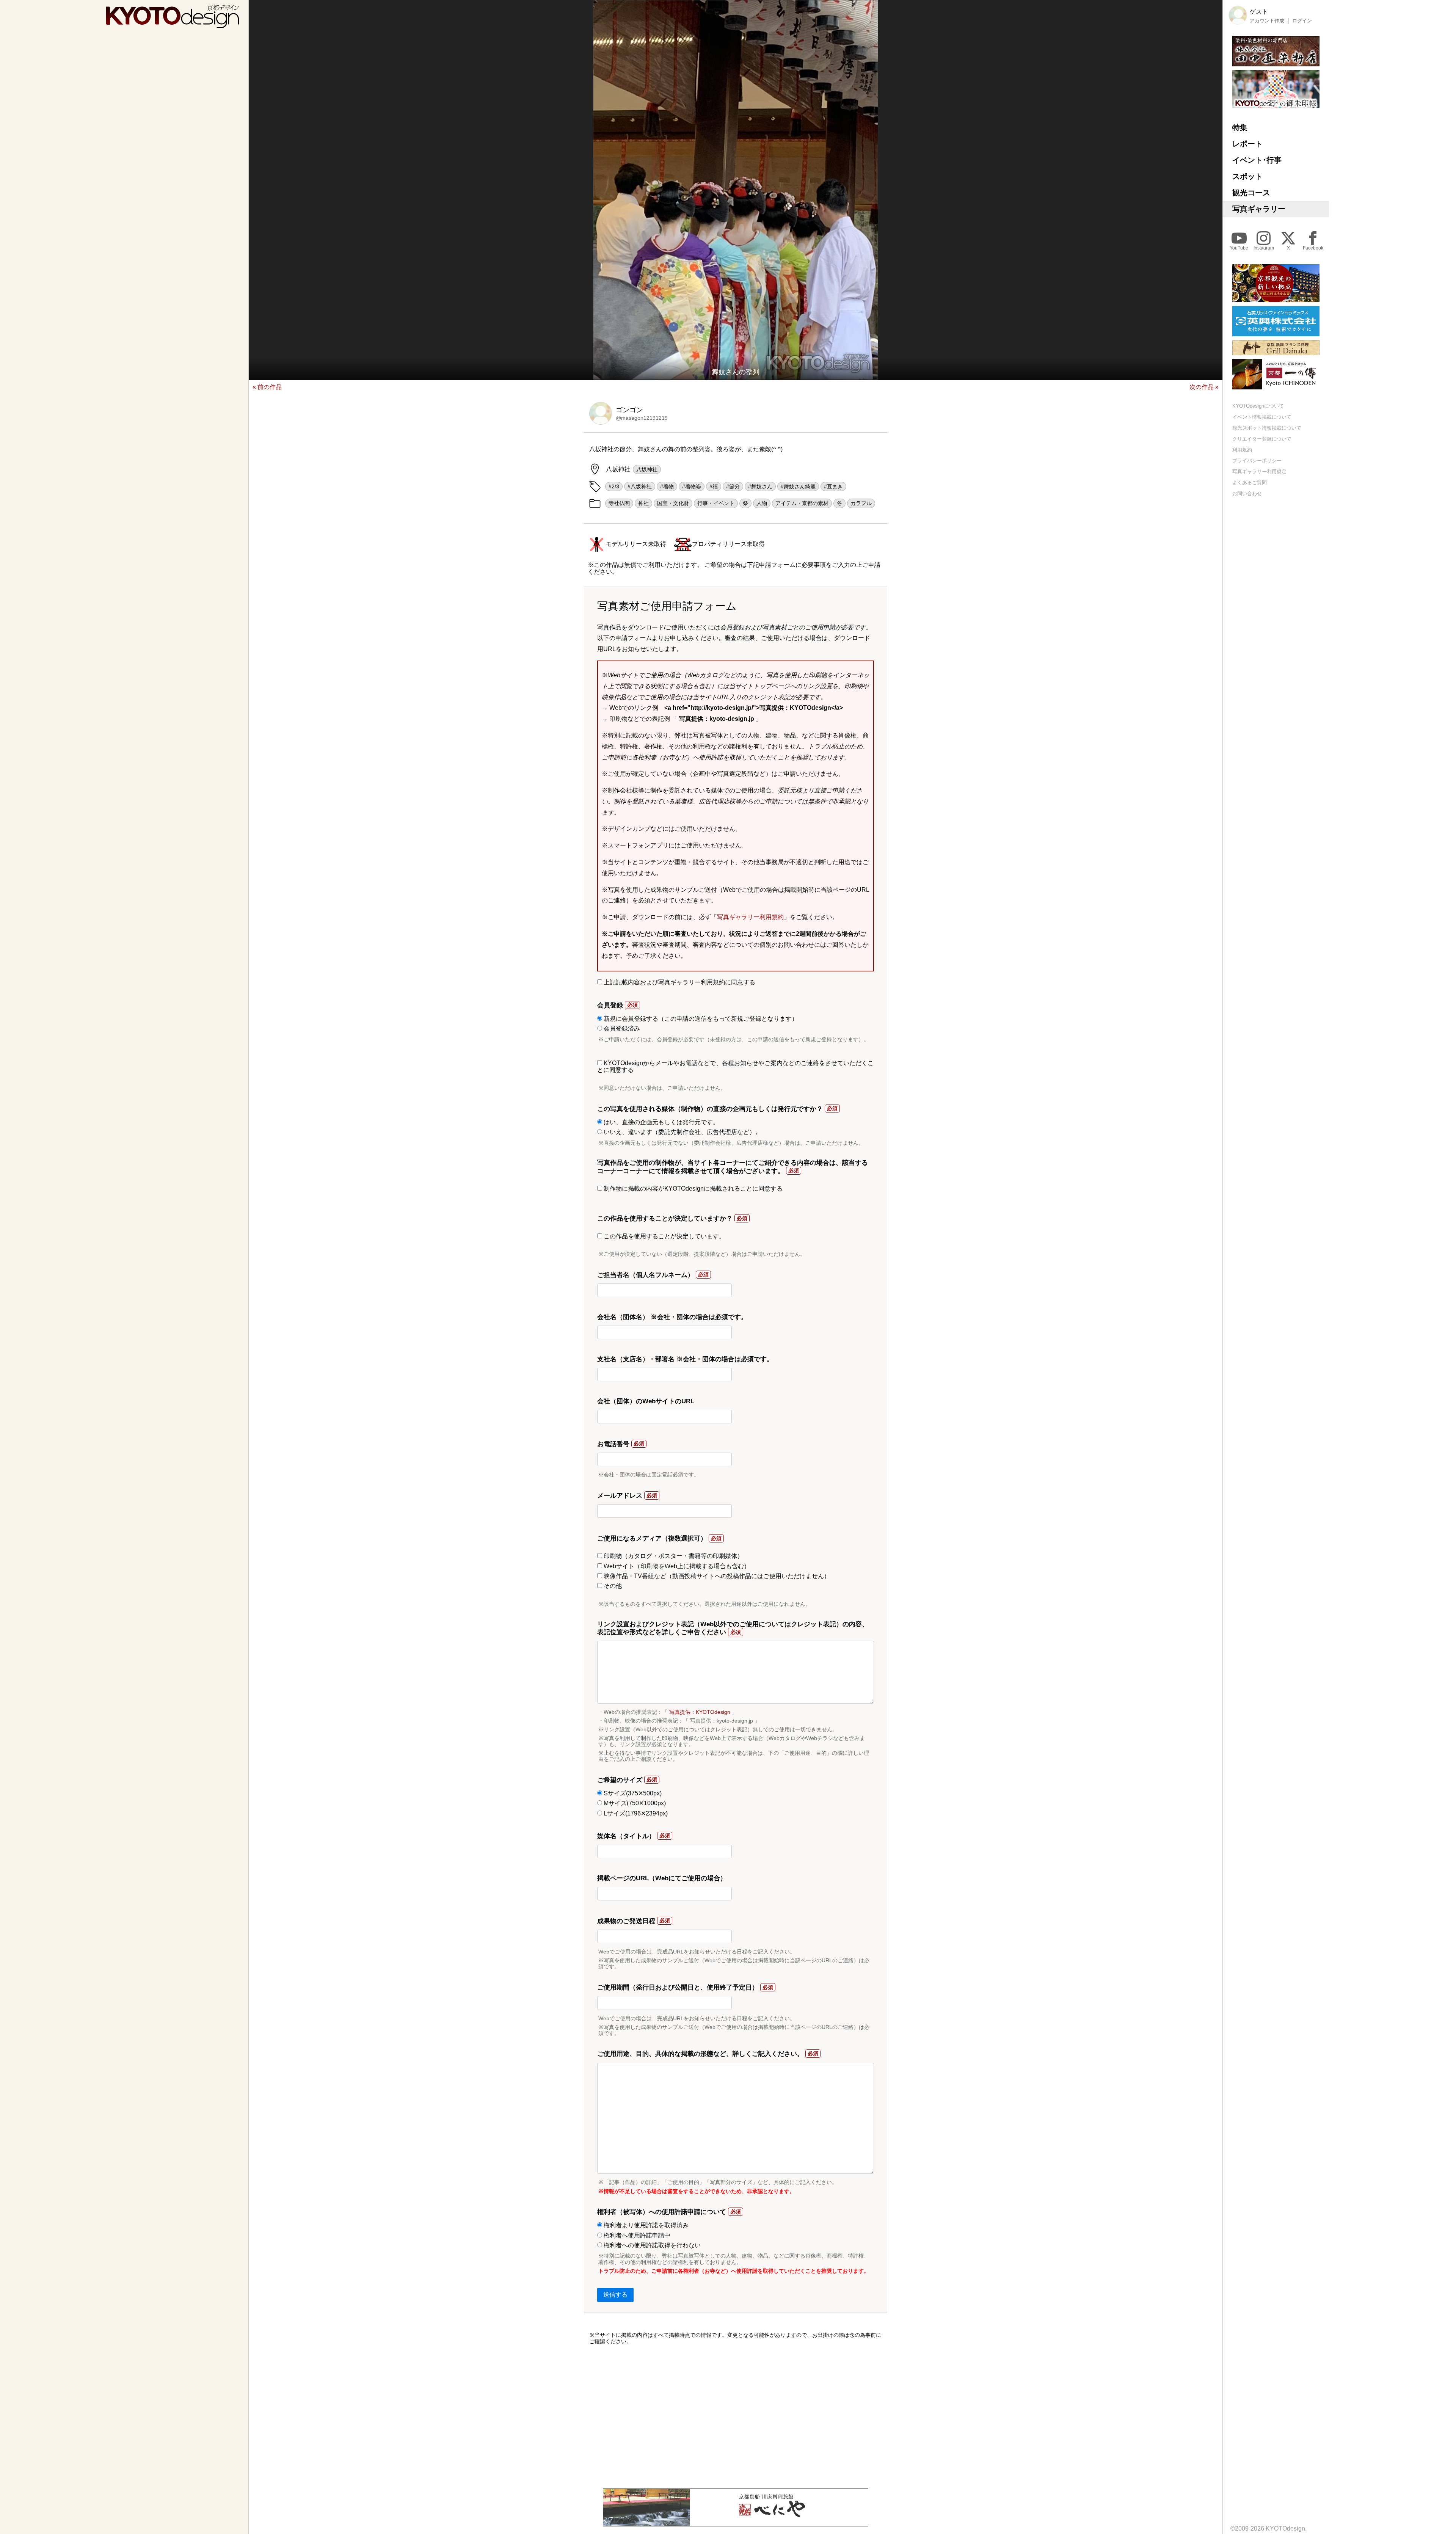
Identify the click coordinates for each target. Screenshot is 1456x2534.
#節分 (733, 486)
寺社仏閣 (619, 503)
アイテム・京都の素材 (802, 503)
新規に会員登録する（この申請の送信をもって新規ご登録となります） (700, 1019)
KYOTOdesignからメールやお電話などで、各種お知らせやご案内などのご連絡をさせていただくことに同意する (735, 1066)
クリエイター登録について (1262, 439)
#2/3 (614, 486)
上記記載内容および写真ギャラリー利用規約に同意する (679, 982)
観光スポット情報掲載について (1267, 428)
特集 (1240, 127)
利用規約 (1242, 450)
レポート (1247, 144)
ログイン (1302, 21)
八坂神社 (647, 469)
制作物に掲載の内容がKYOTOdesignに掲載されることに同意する (692, 1189)
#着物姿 (692, 486)
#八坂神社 (640, 486)
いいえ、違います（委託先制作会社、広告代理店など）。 (682, 1132)
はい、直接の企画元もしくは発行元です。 (661, 1122)
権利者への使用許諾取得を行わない (651, 2245)
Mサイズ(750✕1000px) (634, 1803)
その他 (612, 1586)
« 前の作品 (267, 387)
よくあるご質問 (1250, 482)
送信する (615, 2295)
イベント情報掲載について (1262, 417)
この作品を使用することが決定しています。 (664, 1236)
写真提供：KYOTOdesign (700, 1712)
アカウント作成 (1267, 21)
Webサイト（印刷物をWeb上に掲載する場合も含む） (676, 1566)
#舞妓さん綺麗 (798, 486)
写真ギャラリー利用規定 (1259, 471)
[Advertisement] (736, 2416)
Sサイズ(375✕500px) (632, 1793)
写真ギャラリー (1259, 209)
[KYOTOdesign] (173, 24)
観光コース (1251, 193)
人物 (762, 503)
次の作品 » (1204, 387)
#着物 (667, 486)
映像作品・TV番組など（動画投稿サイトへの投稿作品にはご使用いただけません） (716, 1576)
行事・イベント (716, 503)
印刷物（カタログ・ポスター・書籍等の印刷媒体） (673, 1556)
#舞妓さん (760, 486)
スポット (1247, 176)
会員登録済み (621, 1029)
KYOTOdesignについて (1258, 406)
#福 (714, 486)
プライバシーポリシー (1257, 461)
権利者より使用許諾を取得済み (645, 2225)
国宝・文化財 (673, 503)
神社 (643, 503)
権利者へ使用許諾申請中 (636, 2235)
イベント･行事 (1257, 160)
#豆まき (833, 486)
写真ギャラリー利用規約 (750, 917)
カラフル (861, 503)
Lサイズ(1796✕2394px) (635, 1813)
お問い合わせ (1247, 493)
